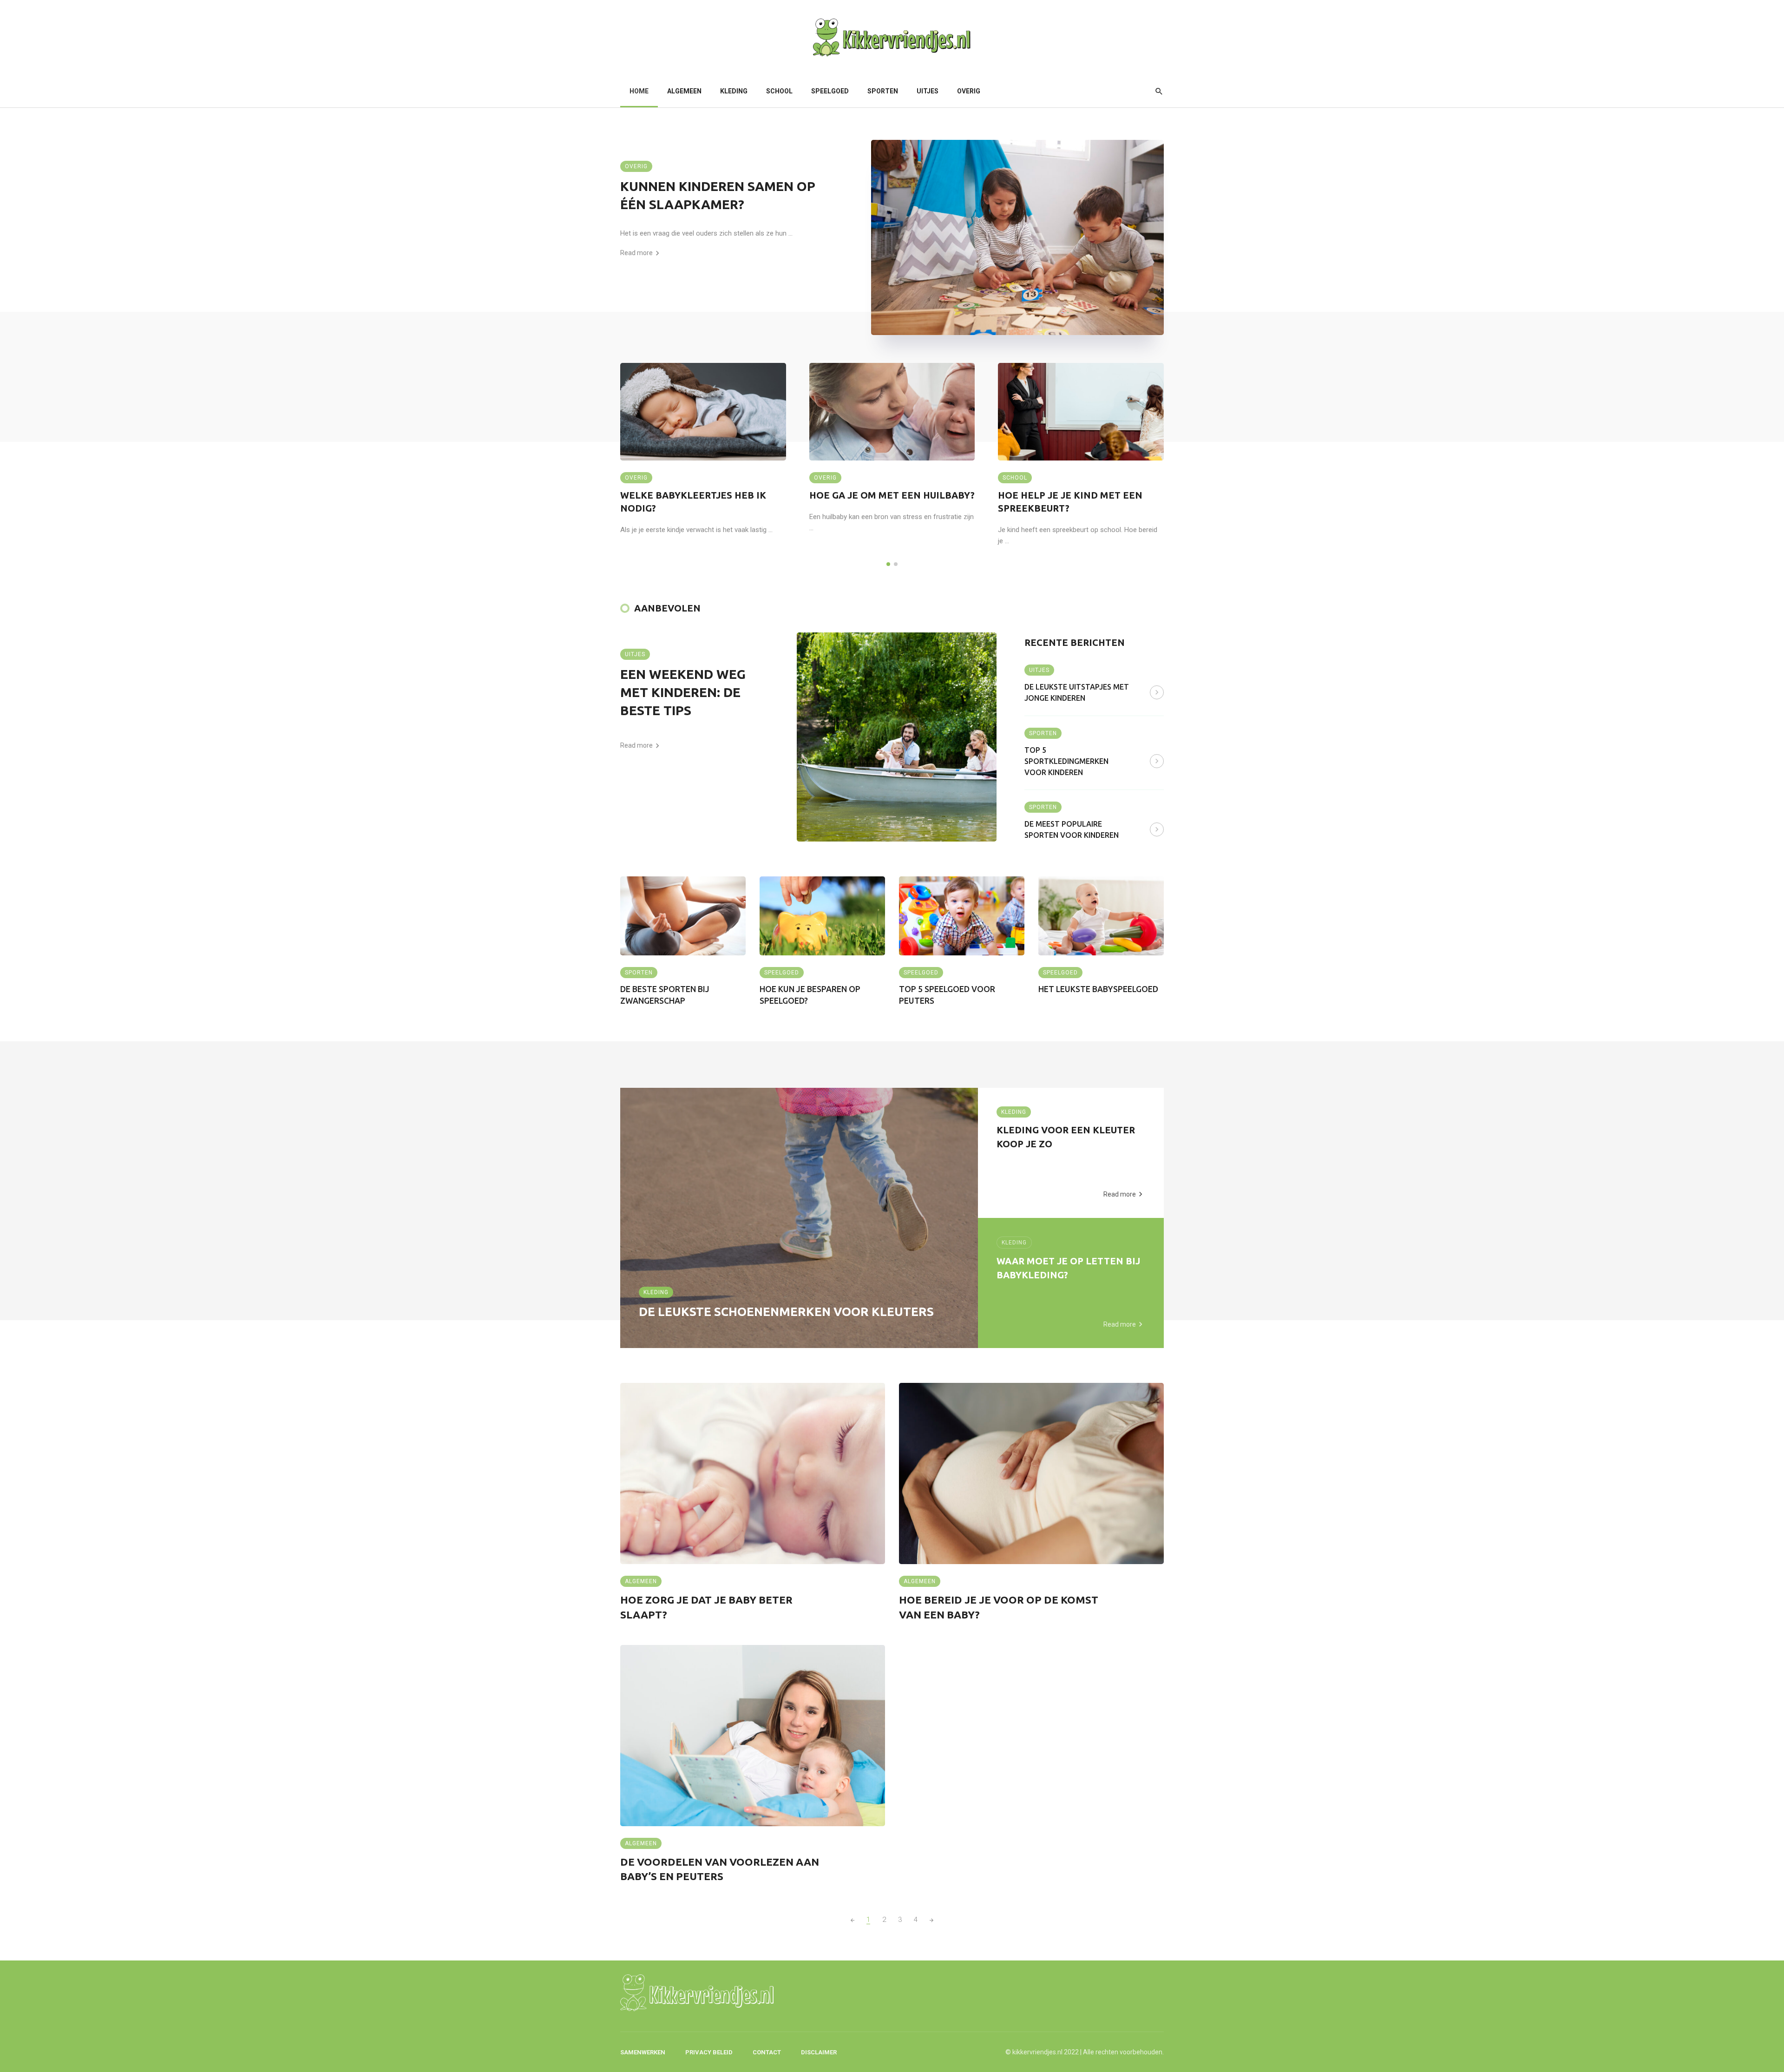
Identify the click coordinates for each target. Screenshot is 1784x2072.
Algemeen (684, 91)
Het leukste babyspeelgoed (1098, 989)
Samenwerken (643, 2052)
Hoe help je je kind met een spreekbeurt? (1070, 502)
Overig (969, 91)
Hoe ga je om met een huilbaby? (892, 495)
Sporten (883, 91)
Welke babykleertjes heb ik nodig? (693, 502)
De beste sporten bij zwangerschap (665, 995)
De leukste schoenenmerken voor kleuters (786, 1312)
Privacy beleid (709, 2052)
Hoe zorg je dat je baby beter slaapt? (706, 1607)
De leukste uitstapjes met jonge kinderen (1077, 692)
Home (639, 91)
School (779, 91)
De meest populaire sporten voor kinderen (1072, 829)
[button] (888, 564)
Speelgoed (830, 91)
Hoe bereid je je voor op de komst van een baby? (999, 1607)
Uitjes (928, 91)
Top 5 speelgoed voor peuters (947, 995)
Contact (767, 2052)
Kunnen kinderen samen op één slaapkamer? (718, 195)
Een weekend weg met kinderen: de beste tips (683, 692)
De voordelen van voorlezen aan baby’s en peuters (720, 1869)
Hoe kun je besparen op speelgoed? (810, 995)
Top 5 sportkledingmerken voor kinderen (1066, 761)
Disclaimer (819, 2052)
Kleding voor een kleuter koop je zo (1066, 1137)
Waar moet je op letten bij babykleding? (1068, 1268)
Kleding (734, 91)
